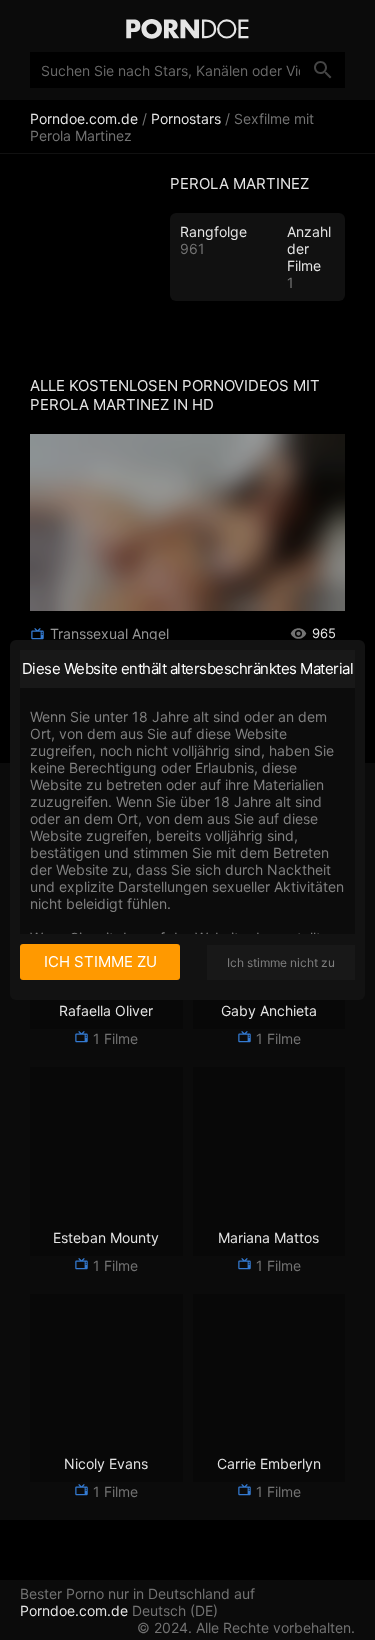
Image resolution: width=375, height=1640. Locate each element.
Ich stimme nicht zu (281, 962)
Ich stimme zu (100, 961)
